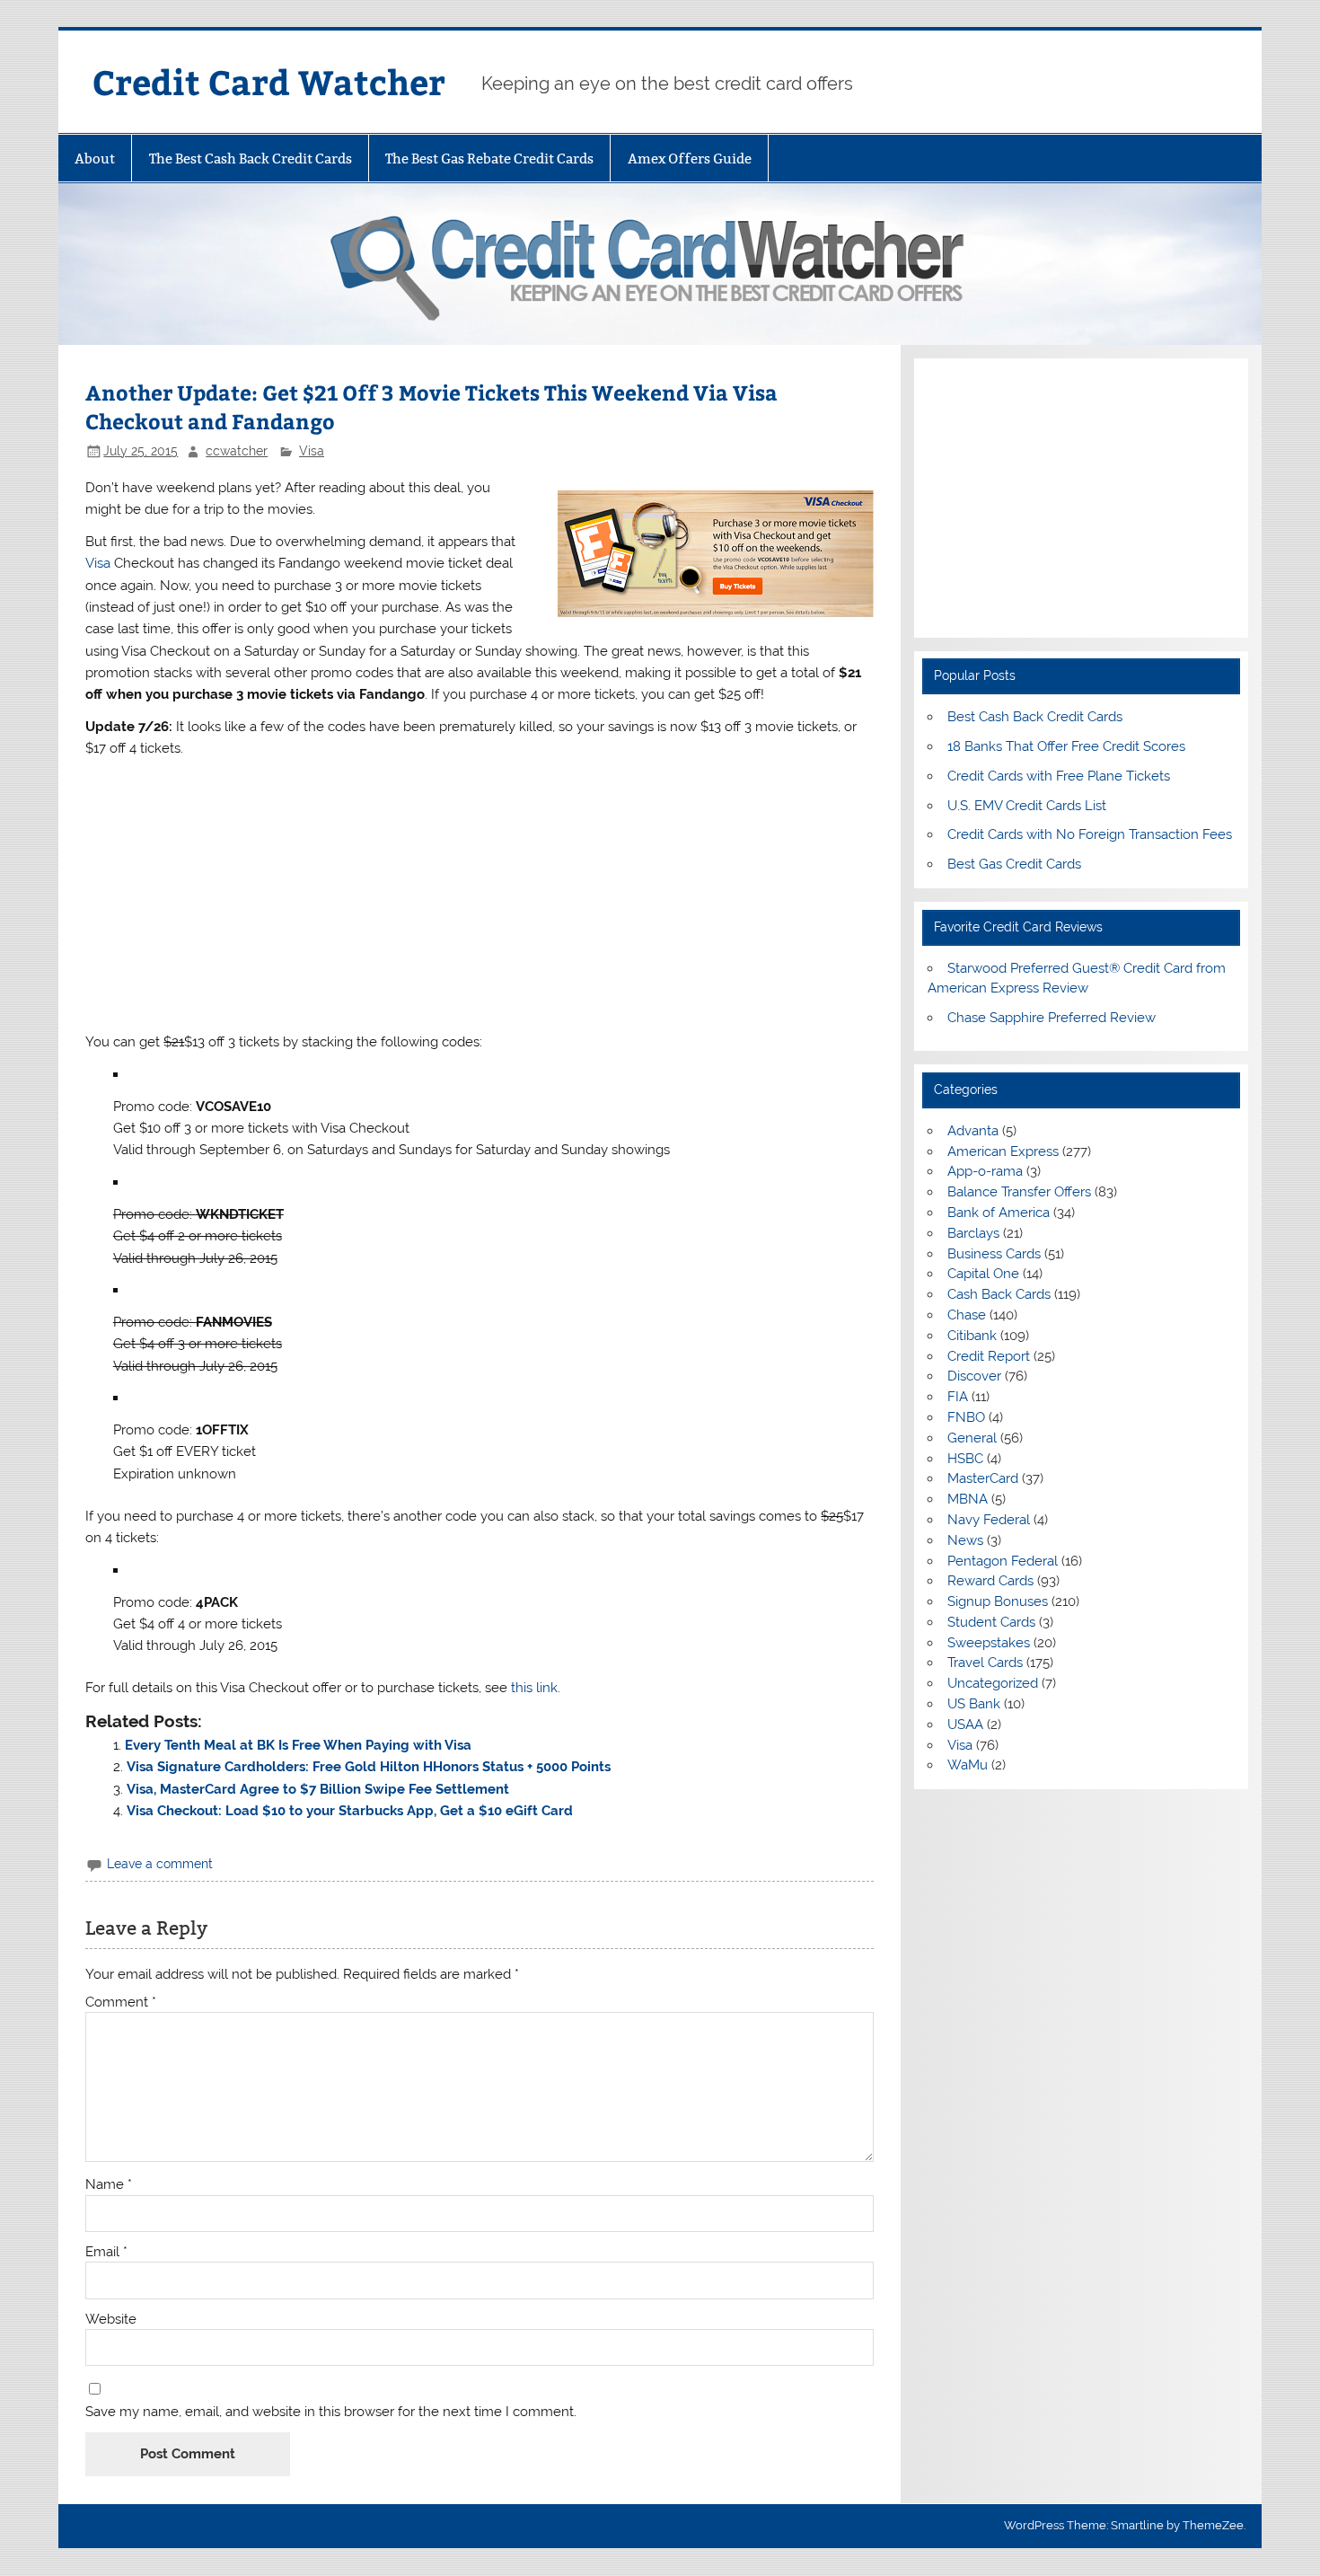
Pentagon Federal (1003, 1561)
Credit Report (989, 1356)
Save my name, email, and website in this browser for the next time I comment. (331, 2412)
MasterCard (983, 1478)
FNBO (966, 1417)
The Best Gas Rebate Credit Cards (489, 159)
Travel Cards (985, 1663)
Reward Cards (990, 1581)
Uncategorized (993, 1683)
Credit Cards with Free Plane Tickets (1059, 776)
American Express (1003, 1151)
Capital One (983, 1274)
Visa (312, 451)
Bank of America (999, 1213)
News (965, 1540)
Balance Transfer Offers (1019, 1192)
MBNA (968, 1499)
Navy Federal (989, 1520)
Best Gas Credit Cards (1014, 864)
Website (111, 2320)
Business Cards (994, 1254)
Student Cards (991, 1622)
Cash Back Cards (999, 1294)
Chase (967, 1315)
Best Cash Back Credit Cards (1035, 717)
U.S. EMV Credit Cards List (1027, 806)
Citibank (972, 1336)
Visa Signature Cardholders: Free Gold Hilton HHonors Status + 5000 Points (369, 1767)
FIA (958, 1397)
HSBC (965, 1459)
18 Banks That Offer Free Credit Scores (1066, 746)
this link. (536, 1688)
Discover (974, 1376)
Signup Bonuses (998, 1601)
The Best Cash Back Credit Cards (251, 159)
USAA (965, 1725)
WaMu (968, 1765)
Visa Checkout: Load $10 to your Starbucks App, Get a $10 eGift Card (350, 1811)
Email (106, 2252)
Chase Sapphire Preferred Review (1052, 1018)
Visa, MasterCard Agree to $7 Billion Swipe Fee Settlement (318, 1789)
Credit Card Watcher (269, 81)
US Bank (974, 1704)
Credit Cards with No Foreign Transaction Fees (1090, 834)
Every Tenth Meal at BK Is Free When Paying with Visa (298, 1745)
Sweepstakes (989, 1643)
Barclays (973, 1233)
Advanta (973, 1131)
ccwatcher (237, 451)
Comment (121, 2003)
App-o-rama (985, 1171)
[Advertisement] (479, 895)
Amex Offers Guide (690, 159)
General (972, 1438)
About (95, 159)
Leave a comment (160, 1864)
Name (109, 2185)
